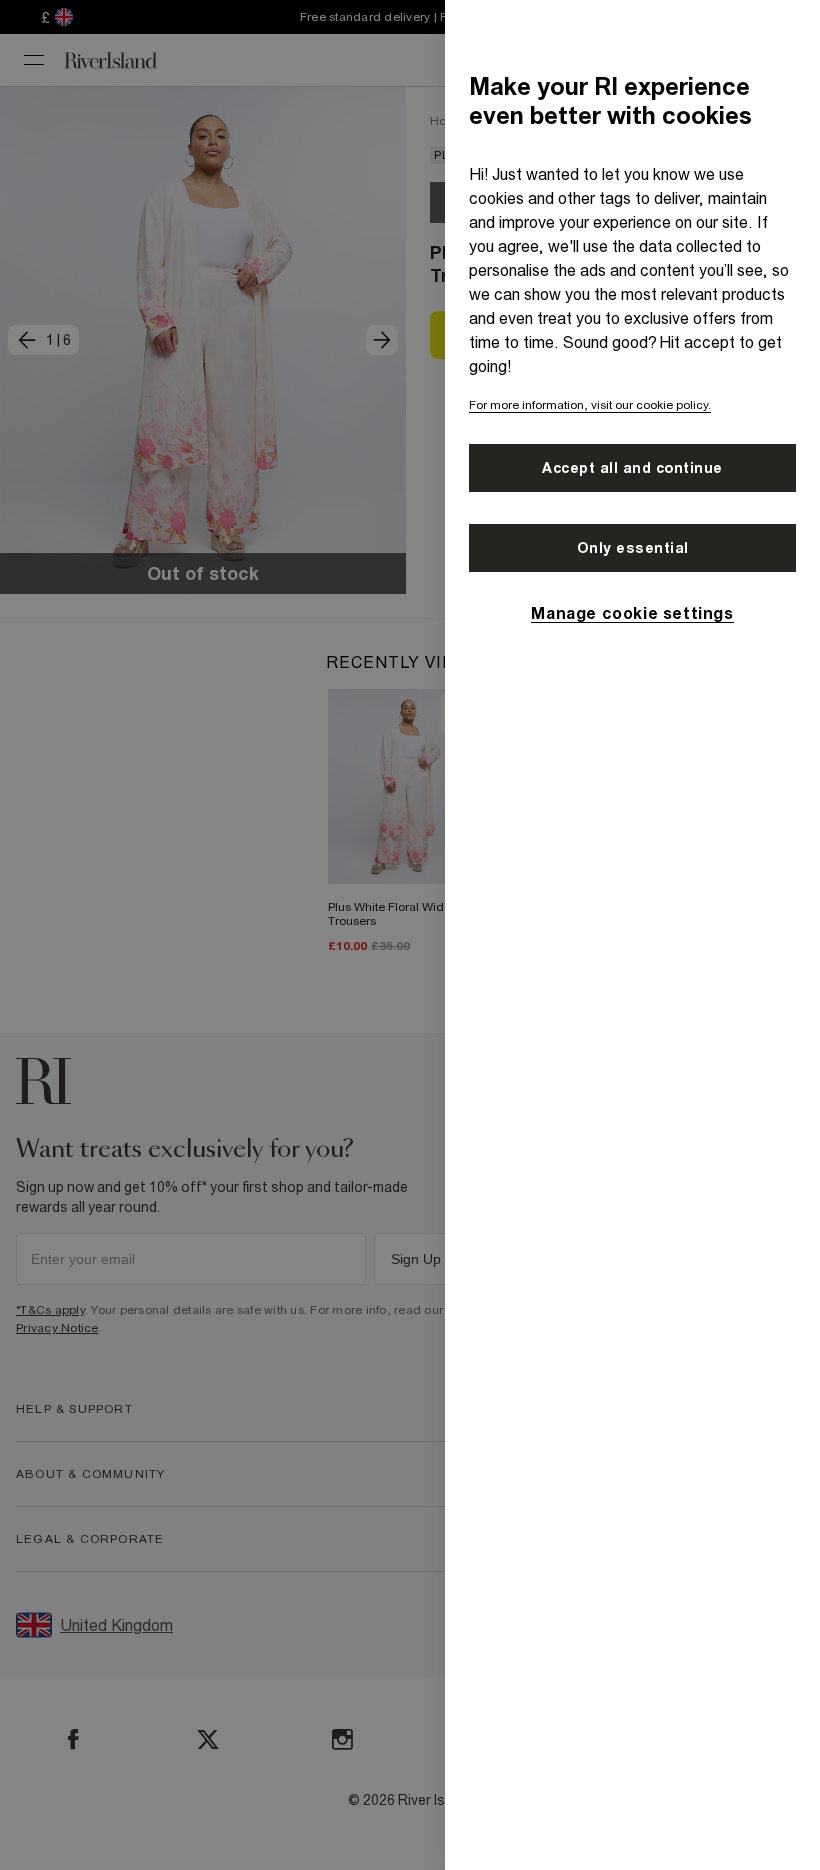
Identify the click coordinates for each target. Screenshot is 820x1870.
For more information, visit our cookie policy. (590, 405)
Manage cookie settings (632, 613)
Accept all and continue (632, 468)
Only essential (633, 548)
